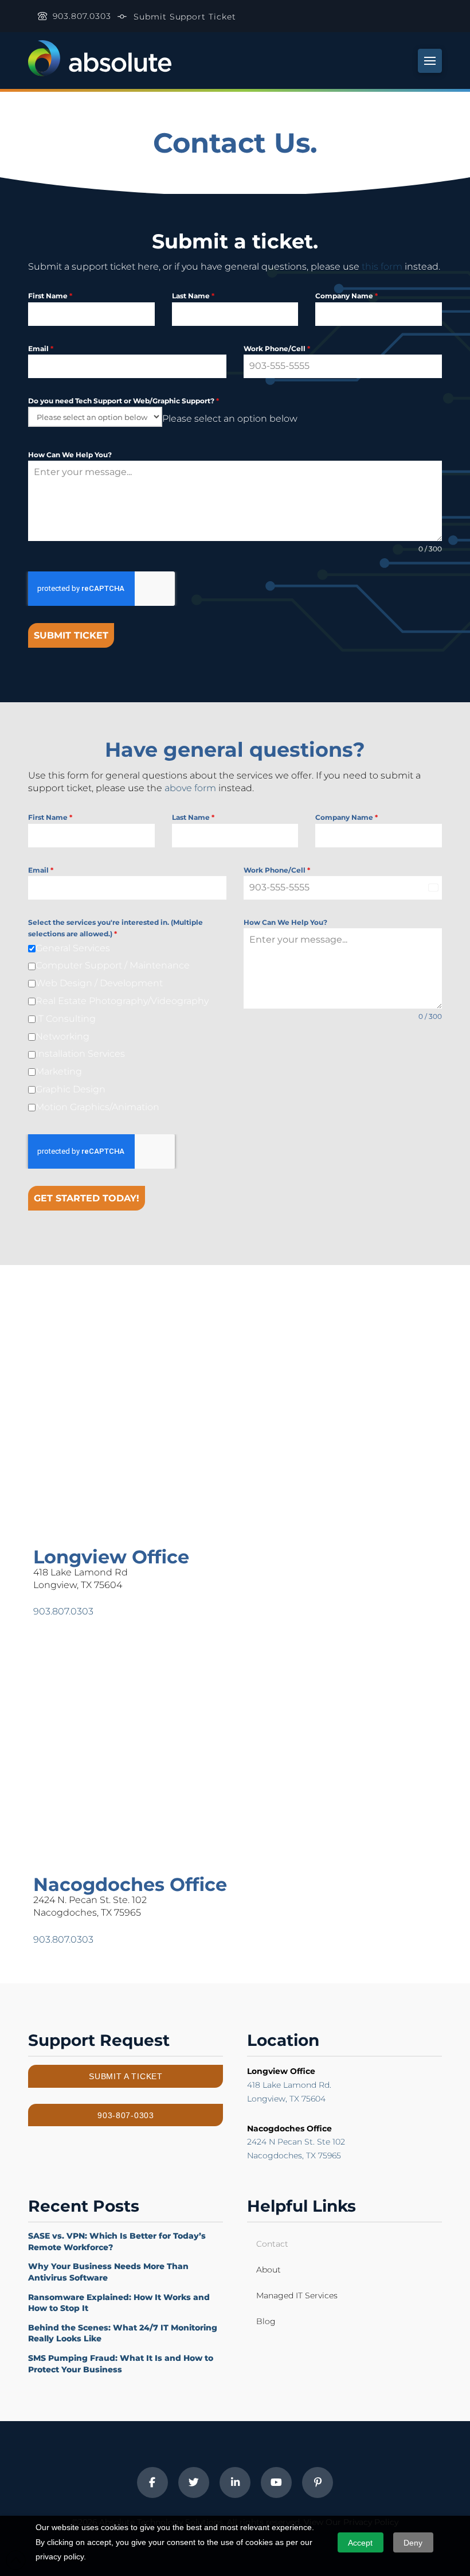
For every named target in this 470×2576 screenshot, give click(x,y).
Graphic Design (70, 1089)
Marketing (59, 1071)
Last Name (193, 296)
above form (190, 788)
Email (41, 349)
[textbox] (230, 419)
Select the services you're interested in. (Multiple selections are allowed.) (115, 928)
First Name (50, 296)
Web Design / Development (99, 983)
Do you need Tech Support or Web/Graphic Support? (124, 401)
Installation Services (80, 1054)
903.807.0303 (63, 1611)
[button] (430, 61)
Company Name (346, 296)
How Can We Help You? (70, 455)
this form (382, 266)
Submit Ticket (71, 635)
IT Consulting (66, 1019)
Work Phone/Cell (277, 349)
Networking (62, 1036)
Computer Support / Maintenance (113, 965)
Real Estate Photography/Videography (122, 1001)
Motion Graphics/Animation (97, 1107)
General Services (73, 948)
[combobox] (230, 419)
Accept (360, 2543)
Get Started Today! (87, 1198)
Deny (413, 2543)
